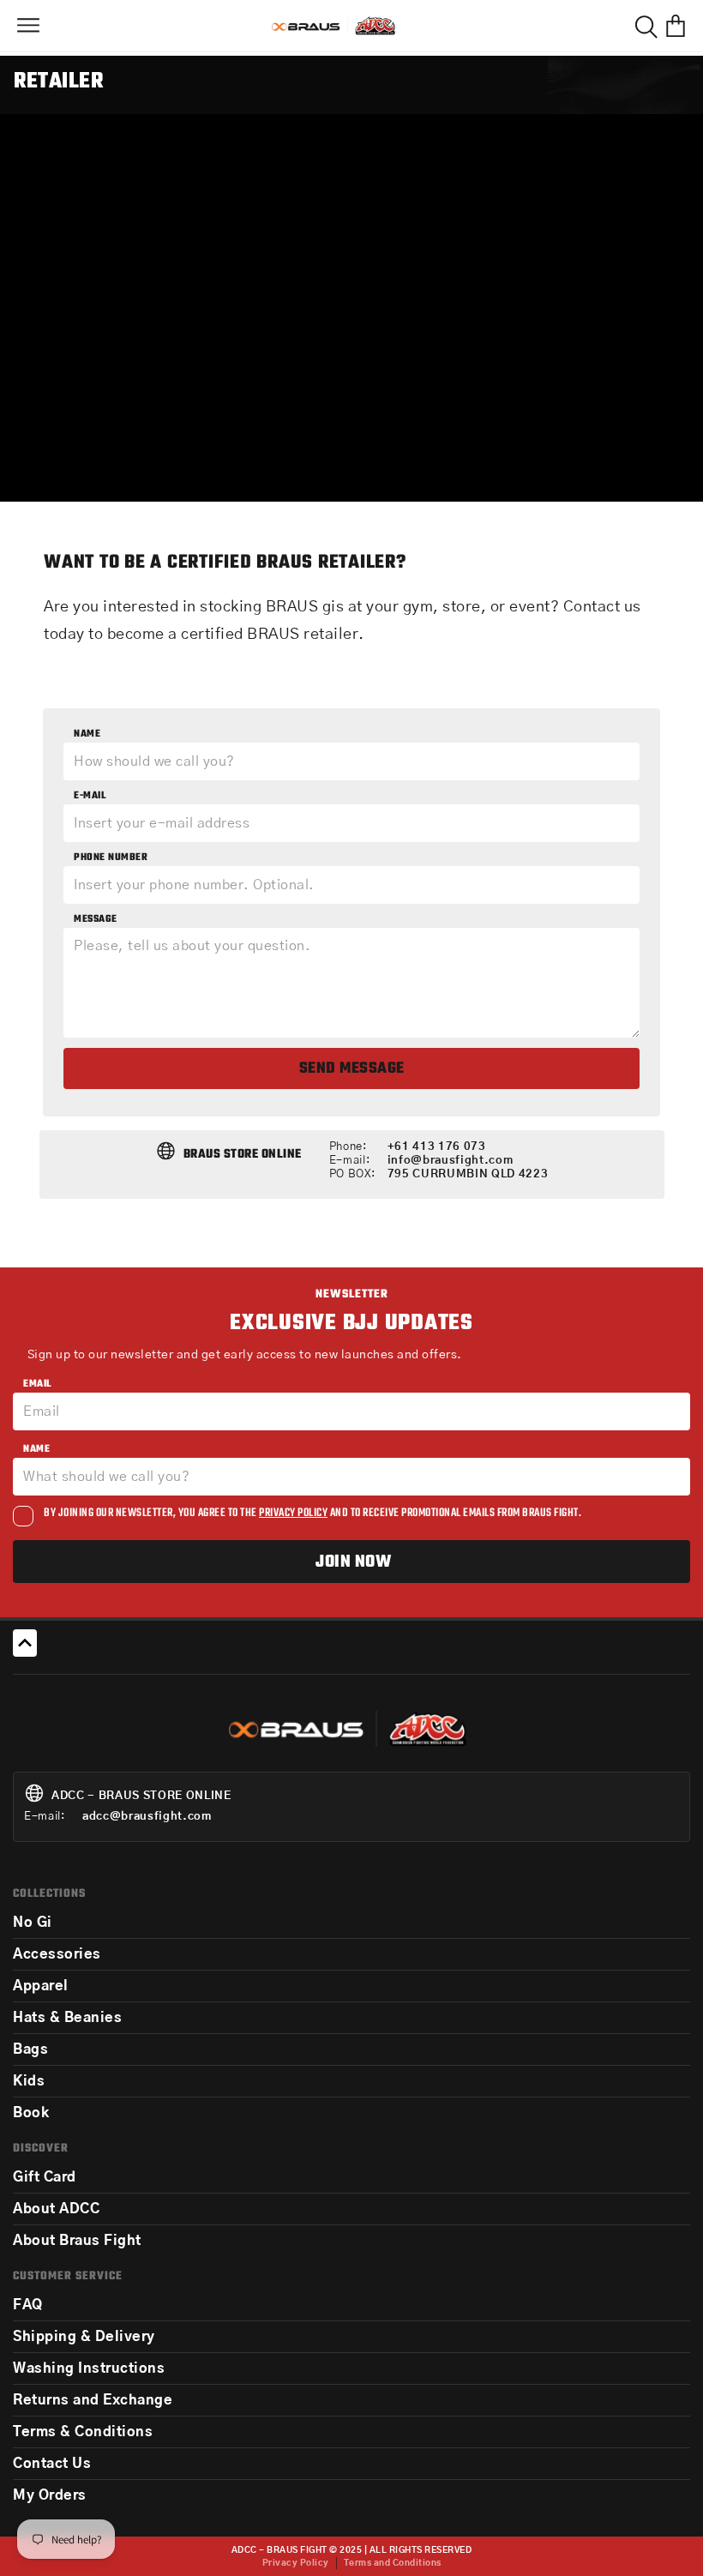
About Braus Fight (77, 2241)
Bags (30, 2049)
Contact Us (52, 2464)
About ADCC (56, 2209)
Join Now (353, 1562)
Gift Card (45, 2177)
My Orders (50, 2495)
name (87, 734)
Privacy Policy (296, 2563)
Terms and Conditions (393, 2563)
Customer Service (68, 2276)
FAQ (28, 2305)
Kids (29, 2081)
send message (352, 1069)
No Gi (33, 1923)
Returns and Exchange (93, 2400)
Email (37, 1384)
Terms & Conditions (83, 2432)
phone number (111, 858)
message (96, 919)
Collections (49, 1894)
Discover (41, 2149)
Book (31, 2113)
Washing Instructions (89, 2368)
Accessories (57, 1954)
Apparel (41, 1986)
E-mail (90, 796)
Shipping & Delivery (84, 2337)
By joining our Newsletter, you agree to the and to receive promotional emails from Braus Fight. (312, 1514)
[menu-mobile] (28, 26)
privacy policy (293, 1513)
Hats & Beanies (67, 2018)
